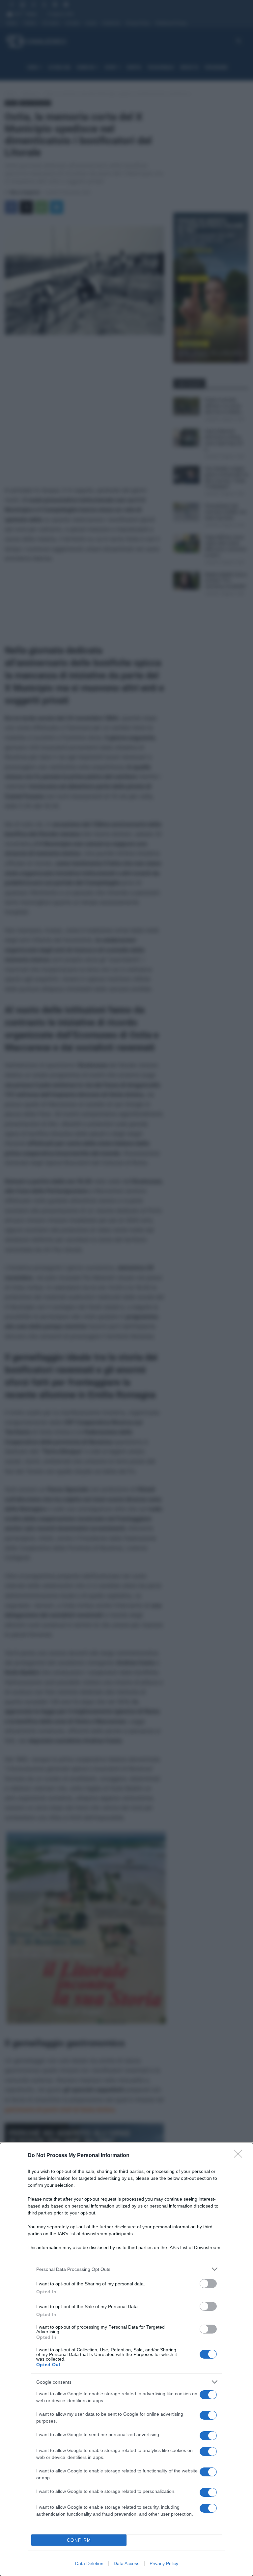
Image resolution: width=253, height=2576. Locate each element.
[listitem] (126, 2269)
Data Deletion (89, 2563)
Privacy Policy (164, 2563)
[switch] (208, 2284)
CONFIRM (79, 2540)
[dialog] (126, 2359)
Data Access (126, 2563)
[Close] (240, 2156)
